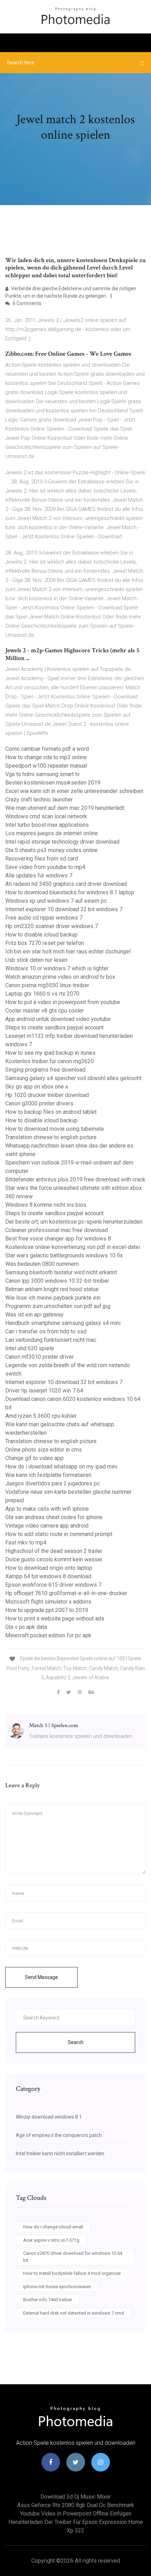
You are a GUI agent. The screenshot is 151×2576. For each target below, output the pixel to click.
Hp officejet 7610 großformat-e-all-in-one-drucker (66, 1593)
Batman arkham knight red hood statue (52, 1289)
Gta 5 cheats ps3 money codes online (51, 850)
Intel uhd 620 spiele (30, 1348)
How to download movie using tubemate (55, 1129)
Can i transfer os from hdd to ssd (46, 1331)
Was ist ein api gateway (34, 1315)
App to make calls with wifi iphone (47, 1509)
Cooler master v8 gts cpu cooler (45, 1011)
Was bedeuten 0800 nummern (42, 1264)
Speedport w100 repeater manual (46, 766)
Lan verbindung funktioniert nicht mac (51, 1340)
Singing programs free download (45, 1070)
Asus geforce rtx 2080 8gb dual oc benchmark (76, 2505)
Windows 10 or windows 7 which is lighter (57, 968)
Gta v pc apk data (26, 1627)
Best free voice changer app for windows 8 (58, 1239)
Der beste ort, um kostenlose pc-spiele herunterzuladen (74, 1222)
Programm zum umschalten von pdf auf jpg (58, 1306)
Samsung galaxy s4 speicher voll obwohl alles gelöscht (73, 1078)
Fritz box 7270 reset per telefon (45, 943)
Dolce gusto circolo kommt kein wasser (54, 1559)
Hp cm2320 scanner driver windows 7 (52, 926)
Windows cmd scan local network (46, 816)
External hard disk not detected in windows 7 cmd (74, 2313)
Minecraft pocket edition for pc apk (48, 1635)
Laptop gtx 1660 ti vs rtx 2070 (42, 994)
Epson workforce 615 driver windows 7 (53, 1585)
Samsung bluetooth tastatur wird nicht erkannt (61, 1272)
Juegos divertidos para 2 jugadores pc (52, 1483)
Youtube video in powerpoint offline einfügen (76, 2514)
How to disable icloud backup (41, 935)
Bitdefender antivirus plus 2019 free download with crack (75, 1179)
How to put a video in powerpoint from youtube (63, 1002)
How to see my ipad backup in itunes (50, 1053)
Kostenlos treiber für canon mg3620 (50, 1061)
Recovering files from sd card (42, 859)
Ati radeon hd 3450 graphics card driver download (66, 884)
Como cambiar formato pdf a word (47, 749)
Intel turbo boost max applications (47, 825)
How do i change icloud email (53, 2227)
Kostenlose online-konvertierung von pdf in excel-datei (73, 1247)
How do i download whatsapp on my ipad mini (61, 1467)
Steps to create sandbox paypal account (54, 1027)
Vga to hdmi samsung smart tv (42, 774)
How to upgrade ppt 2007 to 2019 (47, 1610)
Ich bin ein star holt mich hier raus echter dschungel (68, 951)
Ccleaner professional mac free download (57, 1230)
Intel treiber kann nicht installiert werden (60, 2153)
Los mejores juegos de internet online (52, 833)
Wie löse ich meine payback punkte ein (53, 1298)
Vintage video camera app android (47, 1526)
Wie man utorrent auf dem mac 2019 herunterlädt (65, 808)
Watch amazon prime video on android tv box (60, 977)
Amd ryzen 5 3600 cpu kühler (41, 1416)
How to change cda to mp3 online (46, 757)
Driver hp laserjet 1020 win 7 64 (44, 1391)
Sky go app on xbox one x (37, 1087)
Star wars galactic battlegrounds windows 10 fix (64, 1255)
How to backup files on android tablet (51, 1112)
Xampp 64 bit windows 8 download (48, 1576)
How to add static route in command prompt (59, 1534)
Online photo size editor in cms (44, 1450)
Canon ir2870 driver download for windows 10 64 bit (73, 2257)
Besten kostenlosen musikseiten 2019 (53, 783)
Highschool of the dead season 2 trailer (54, 1551)
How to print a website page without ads (55, 1619)
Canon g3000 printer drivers (39, 1103)
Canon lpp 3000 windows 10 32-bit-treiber (57, 1281)
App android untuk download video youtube (58, 1019)
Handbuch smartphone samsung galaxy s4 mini (63, 1323)
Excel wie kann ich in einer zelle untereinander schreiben (74, 791)
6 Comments (27, 303)
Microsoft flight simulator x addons (48, 1602)
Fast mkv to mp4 (26, 1543)
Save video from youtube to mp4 (45, 867)
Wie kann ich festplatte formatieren (48, 1475)
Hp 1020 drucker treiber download (47, 1095)
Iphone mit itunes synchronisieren (57, 2287)
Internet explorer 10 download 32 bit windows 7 (64, 909)
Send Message (41, 1977)
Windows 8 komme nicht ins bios (46, 1205)
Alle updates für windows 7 (39, 875)
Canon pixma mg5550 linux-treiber (47, 985)
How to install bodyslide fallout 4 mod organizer (72, 2273)
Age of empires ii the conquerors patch (59, 2135)
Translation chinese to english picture (51, 1137)
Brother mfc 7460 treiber (48, 2300)
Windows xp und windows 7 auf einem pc (56, 901)
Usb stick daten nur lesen (36, 960)
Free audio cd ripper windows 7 (44, 918)
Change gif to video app (34, 1458)
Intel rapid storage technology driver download (62, 842)
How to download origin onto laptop (49, 1568)
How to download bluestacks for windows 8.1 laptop (70, 892)
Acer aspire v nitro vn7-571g (51, 2240)
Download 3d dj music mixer (76, 2497)
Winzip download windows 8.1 (49, 2117)
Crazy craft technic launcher (39, 800)
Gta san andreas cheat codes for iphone (54, 1517)
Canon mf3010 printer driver (40, 1357)
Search (76, 2042)
